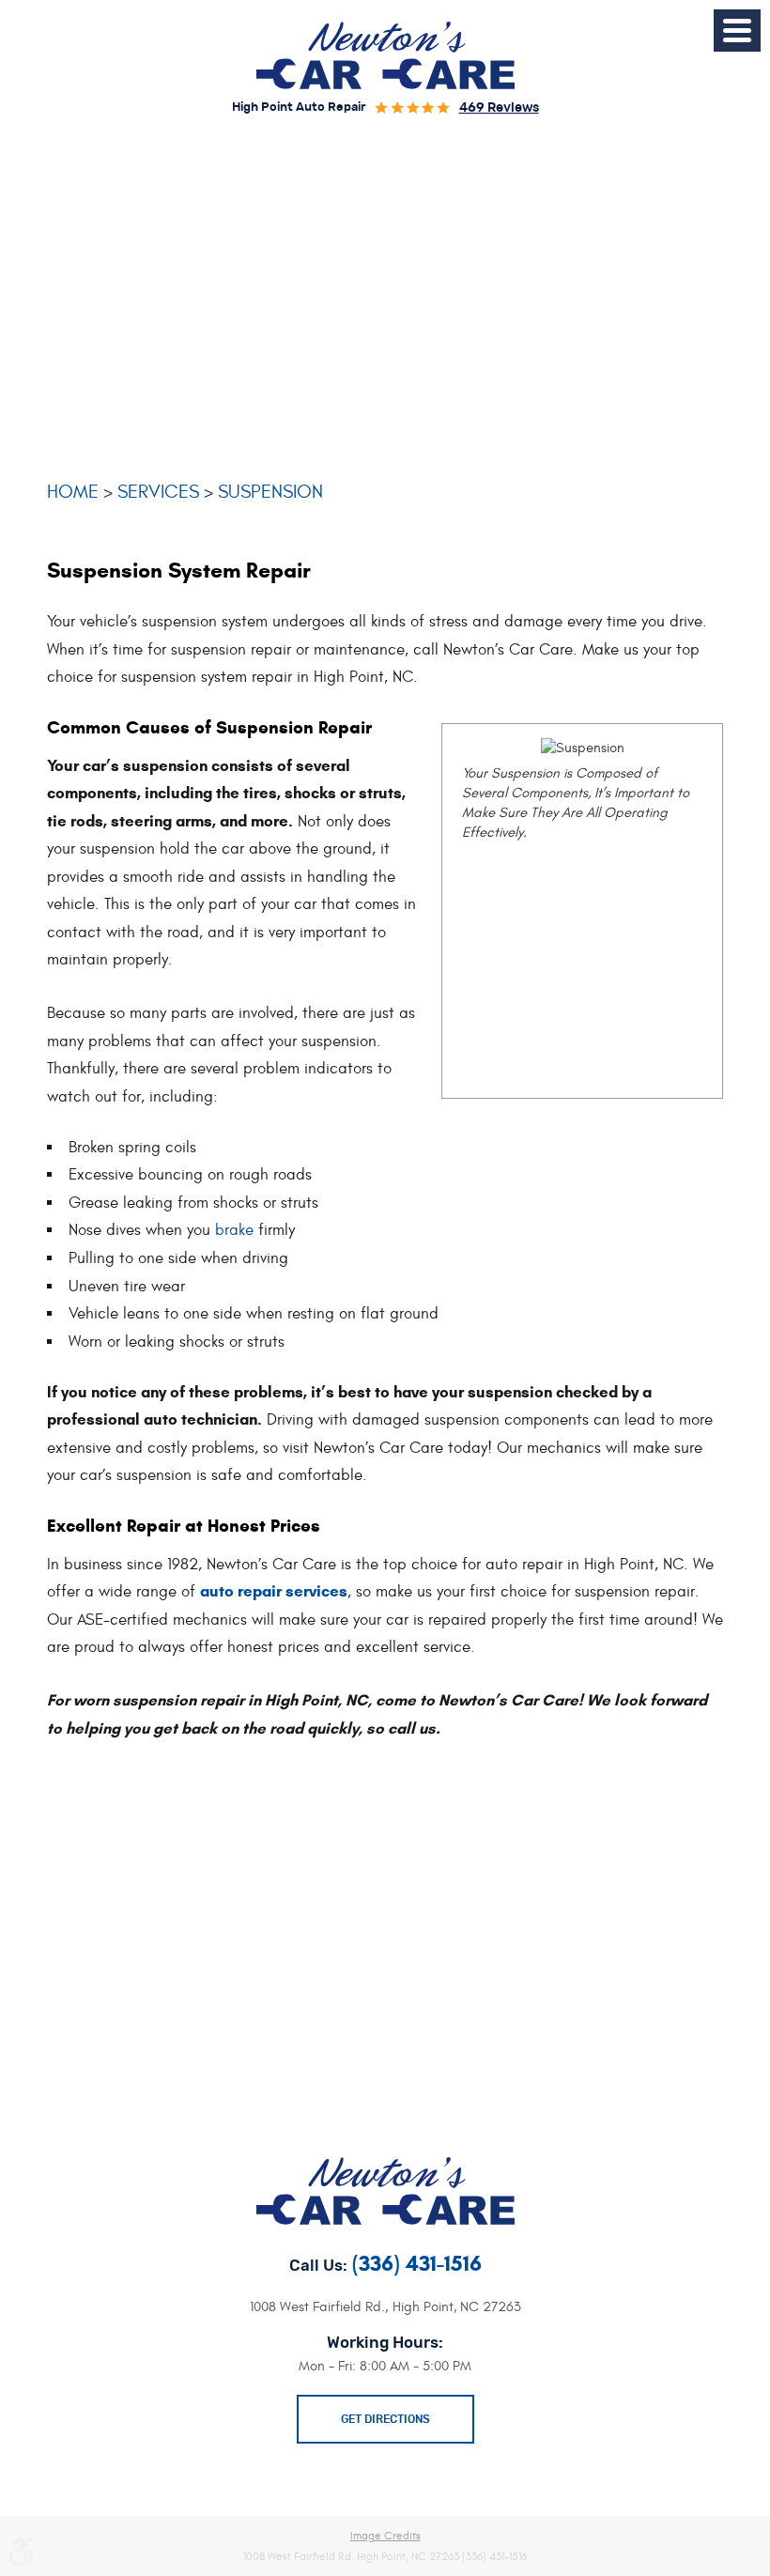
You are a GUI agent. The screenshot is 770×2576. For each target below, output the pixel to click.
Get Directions (385, 2419)
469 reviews (499, 108)
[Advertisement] (385, 303)
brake (234, 1230)
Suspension (270, 492)
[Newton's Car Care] (385, 54)
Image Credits (385, 2536)
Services (158, 492)
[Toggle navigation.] (737, 31)
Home (73, 492)
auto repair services (274, 1591)
